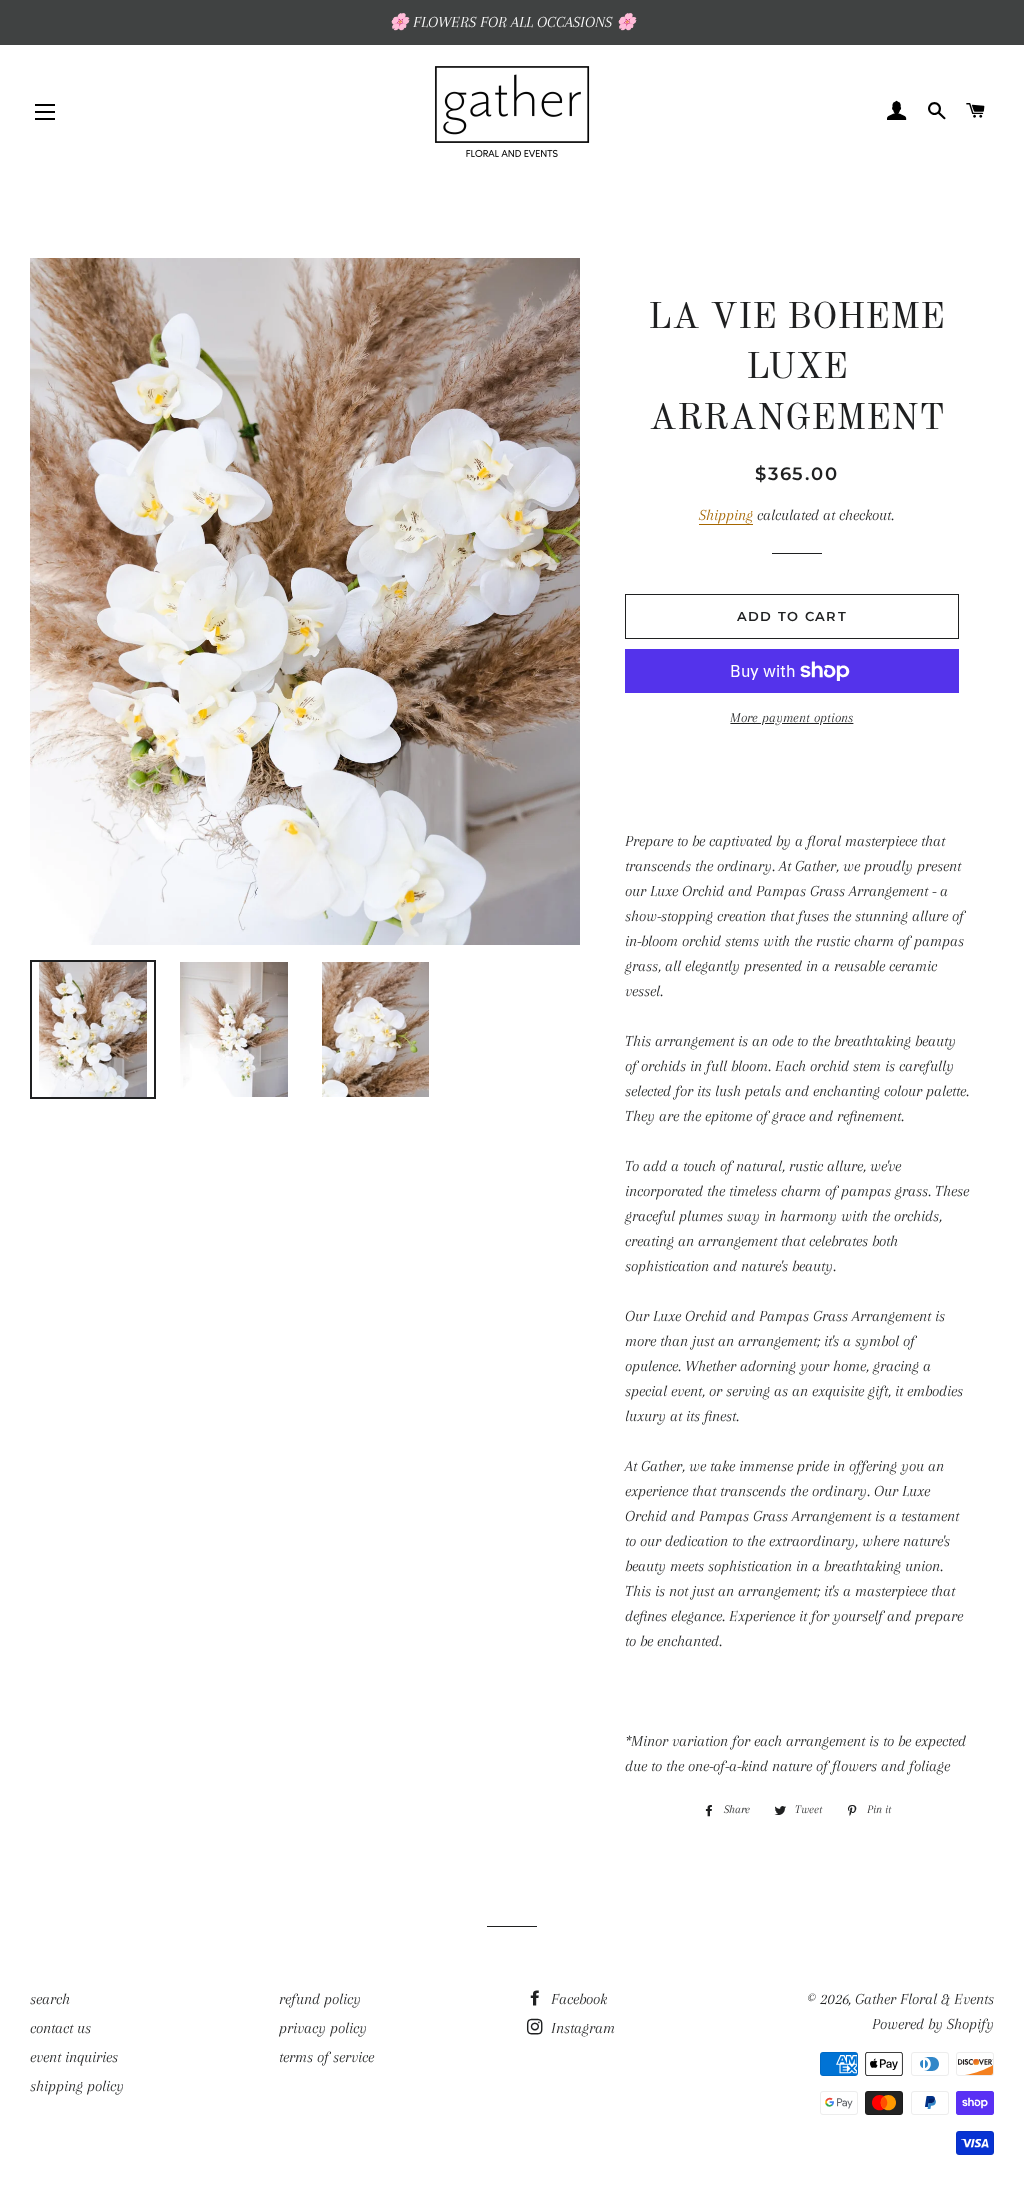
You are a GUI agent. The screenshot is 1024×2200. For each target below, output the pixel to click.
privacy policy (323, 2028)
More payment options (791, 717)
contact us (60, 2028)
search (50, 1999)
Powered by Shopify (933, 2024)
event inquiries (74, 2057)
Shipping (726, 515)
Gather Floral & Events (924, 1999)
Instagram (581, 2028)
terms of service (326, 2057)
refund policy (320, 1999)
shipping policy (77, 2086)
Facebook (577, 1999)
